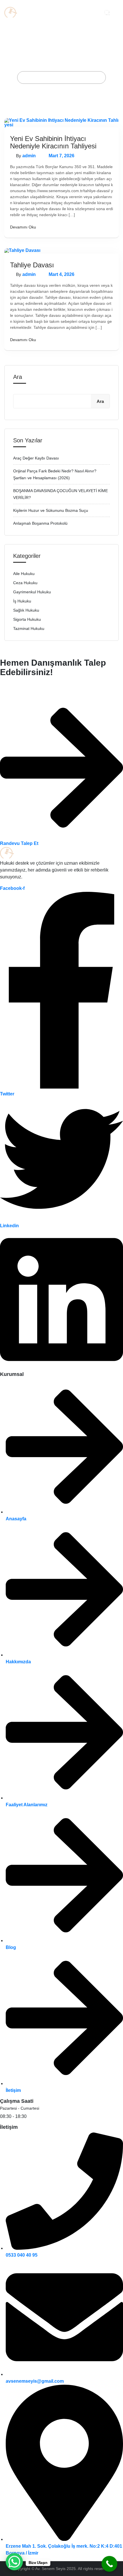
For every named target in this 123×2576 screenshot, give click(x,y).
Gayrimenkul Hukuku (32, 592)
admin (29, 156)
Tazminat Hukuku (29, 628)
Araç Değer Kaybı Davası (36, 458)
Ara (18, 377)
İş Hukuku (22, 601)
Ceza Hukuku (25, 583)
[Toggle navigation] (116, 12)
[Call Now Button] (109, 2564)
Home (29, 77)
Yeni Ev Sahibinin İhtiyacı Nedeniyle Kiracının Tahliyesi (53, 142)
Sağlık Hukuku (26, 610)
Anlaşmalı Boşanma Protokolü (40, 523)
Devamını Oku (23, 227)
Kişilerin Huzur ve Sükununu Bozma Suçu (51, 510)
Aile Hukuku (24, 574)
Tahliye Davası (32, 265)
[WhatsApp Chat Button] (14, 2562)
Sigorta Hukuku (27, 619)
